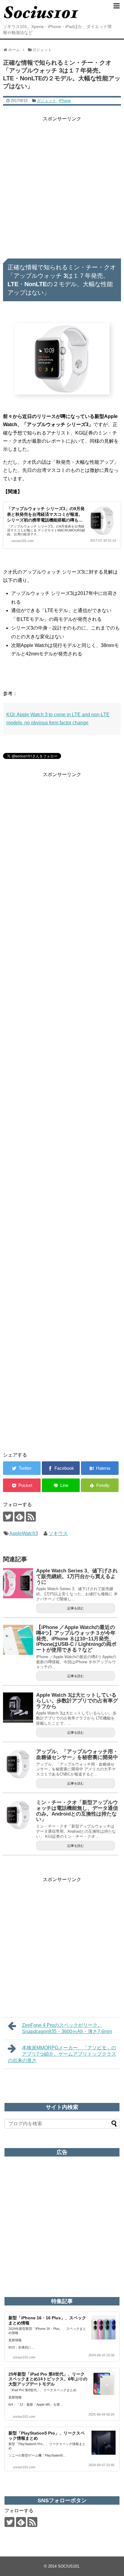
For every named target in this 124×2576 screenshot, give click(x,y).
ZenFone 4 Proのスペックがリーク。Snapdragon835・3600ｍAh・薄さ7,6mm (67, 2028)
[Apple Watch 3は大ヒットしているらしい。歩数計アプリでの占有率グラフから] (18, 1708)
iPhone (65, 101)
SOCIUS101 (68, 2566)
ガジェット (46, 101)
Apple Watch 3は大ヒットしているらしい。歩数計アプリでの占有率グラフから (77, 1701)
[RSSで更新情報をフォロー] (31, 1517)
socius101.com (23, 541)
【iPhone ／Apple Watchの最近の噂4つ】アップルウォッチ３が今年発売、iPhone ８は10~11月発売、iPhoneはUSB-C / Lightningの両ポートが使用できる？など (76, 1639)
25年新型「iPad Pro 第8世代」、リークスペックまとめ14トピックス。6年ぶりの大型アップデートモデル (48, 2379)
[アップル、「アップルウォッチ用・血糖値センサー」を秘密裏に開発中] (18, 1764)
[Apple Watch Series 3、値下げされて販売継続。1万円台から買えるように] (18, 1583)
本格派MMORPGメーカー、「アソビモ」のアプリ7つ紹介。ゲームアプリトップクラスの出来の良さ (62, 2054)
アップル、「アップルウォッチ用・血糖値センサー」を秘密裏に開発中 (77, 1754)
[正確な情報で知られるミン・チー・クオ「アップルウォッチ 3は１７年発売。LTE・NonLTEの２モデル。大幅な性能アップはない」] (100, 1468)
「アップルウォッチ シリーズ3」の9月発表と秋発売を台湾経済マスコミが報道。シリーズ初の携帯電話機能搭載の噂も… (46, 514)
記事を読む (76, 1608)
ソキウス (58, 1533)
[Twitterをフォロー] (8, 1517)
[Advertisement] (62, 185)
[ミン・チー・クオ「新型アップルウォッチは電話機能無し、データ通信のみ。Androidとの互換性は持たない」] (18, 1815)
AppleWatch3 (24, 1533)
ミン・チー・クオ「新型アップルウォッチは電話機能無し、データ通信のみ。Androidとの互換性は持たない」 (77, 1811)
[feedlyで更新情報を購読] (19, 1517)
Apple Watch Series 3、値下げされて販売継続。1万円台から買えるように (77, 1576)
